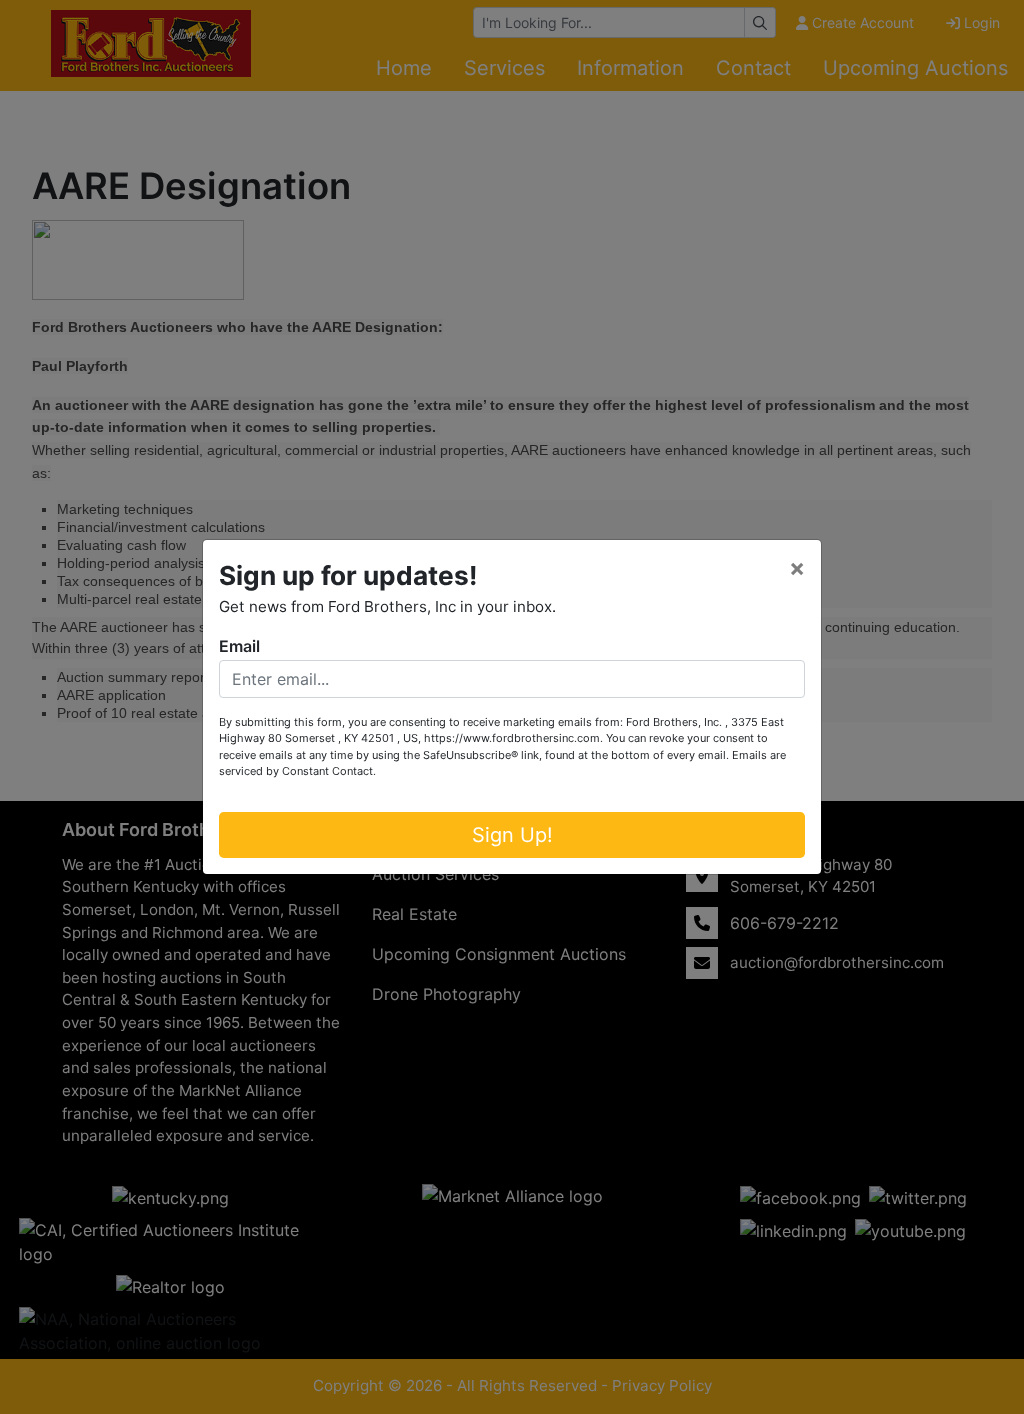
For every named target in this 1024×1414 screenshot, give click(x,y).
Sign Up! (512, 835)
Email (239, 646)
